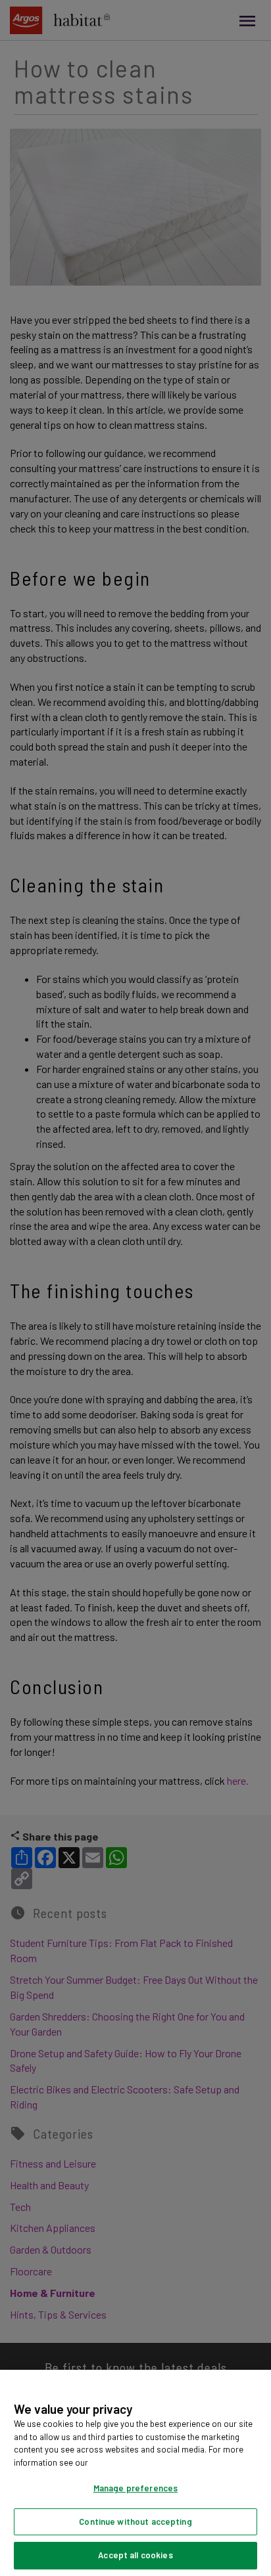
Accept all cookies (135, 2555)
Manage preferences (135, 2488)
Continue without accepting (135, 2521)
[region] (135, 2473)
